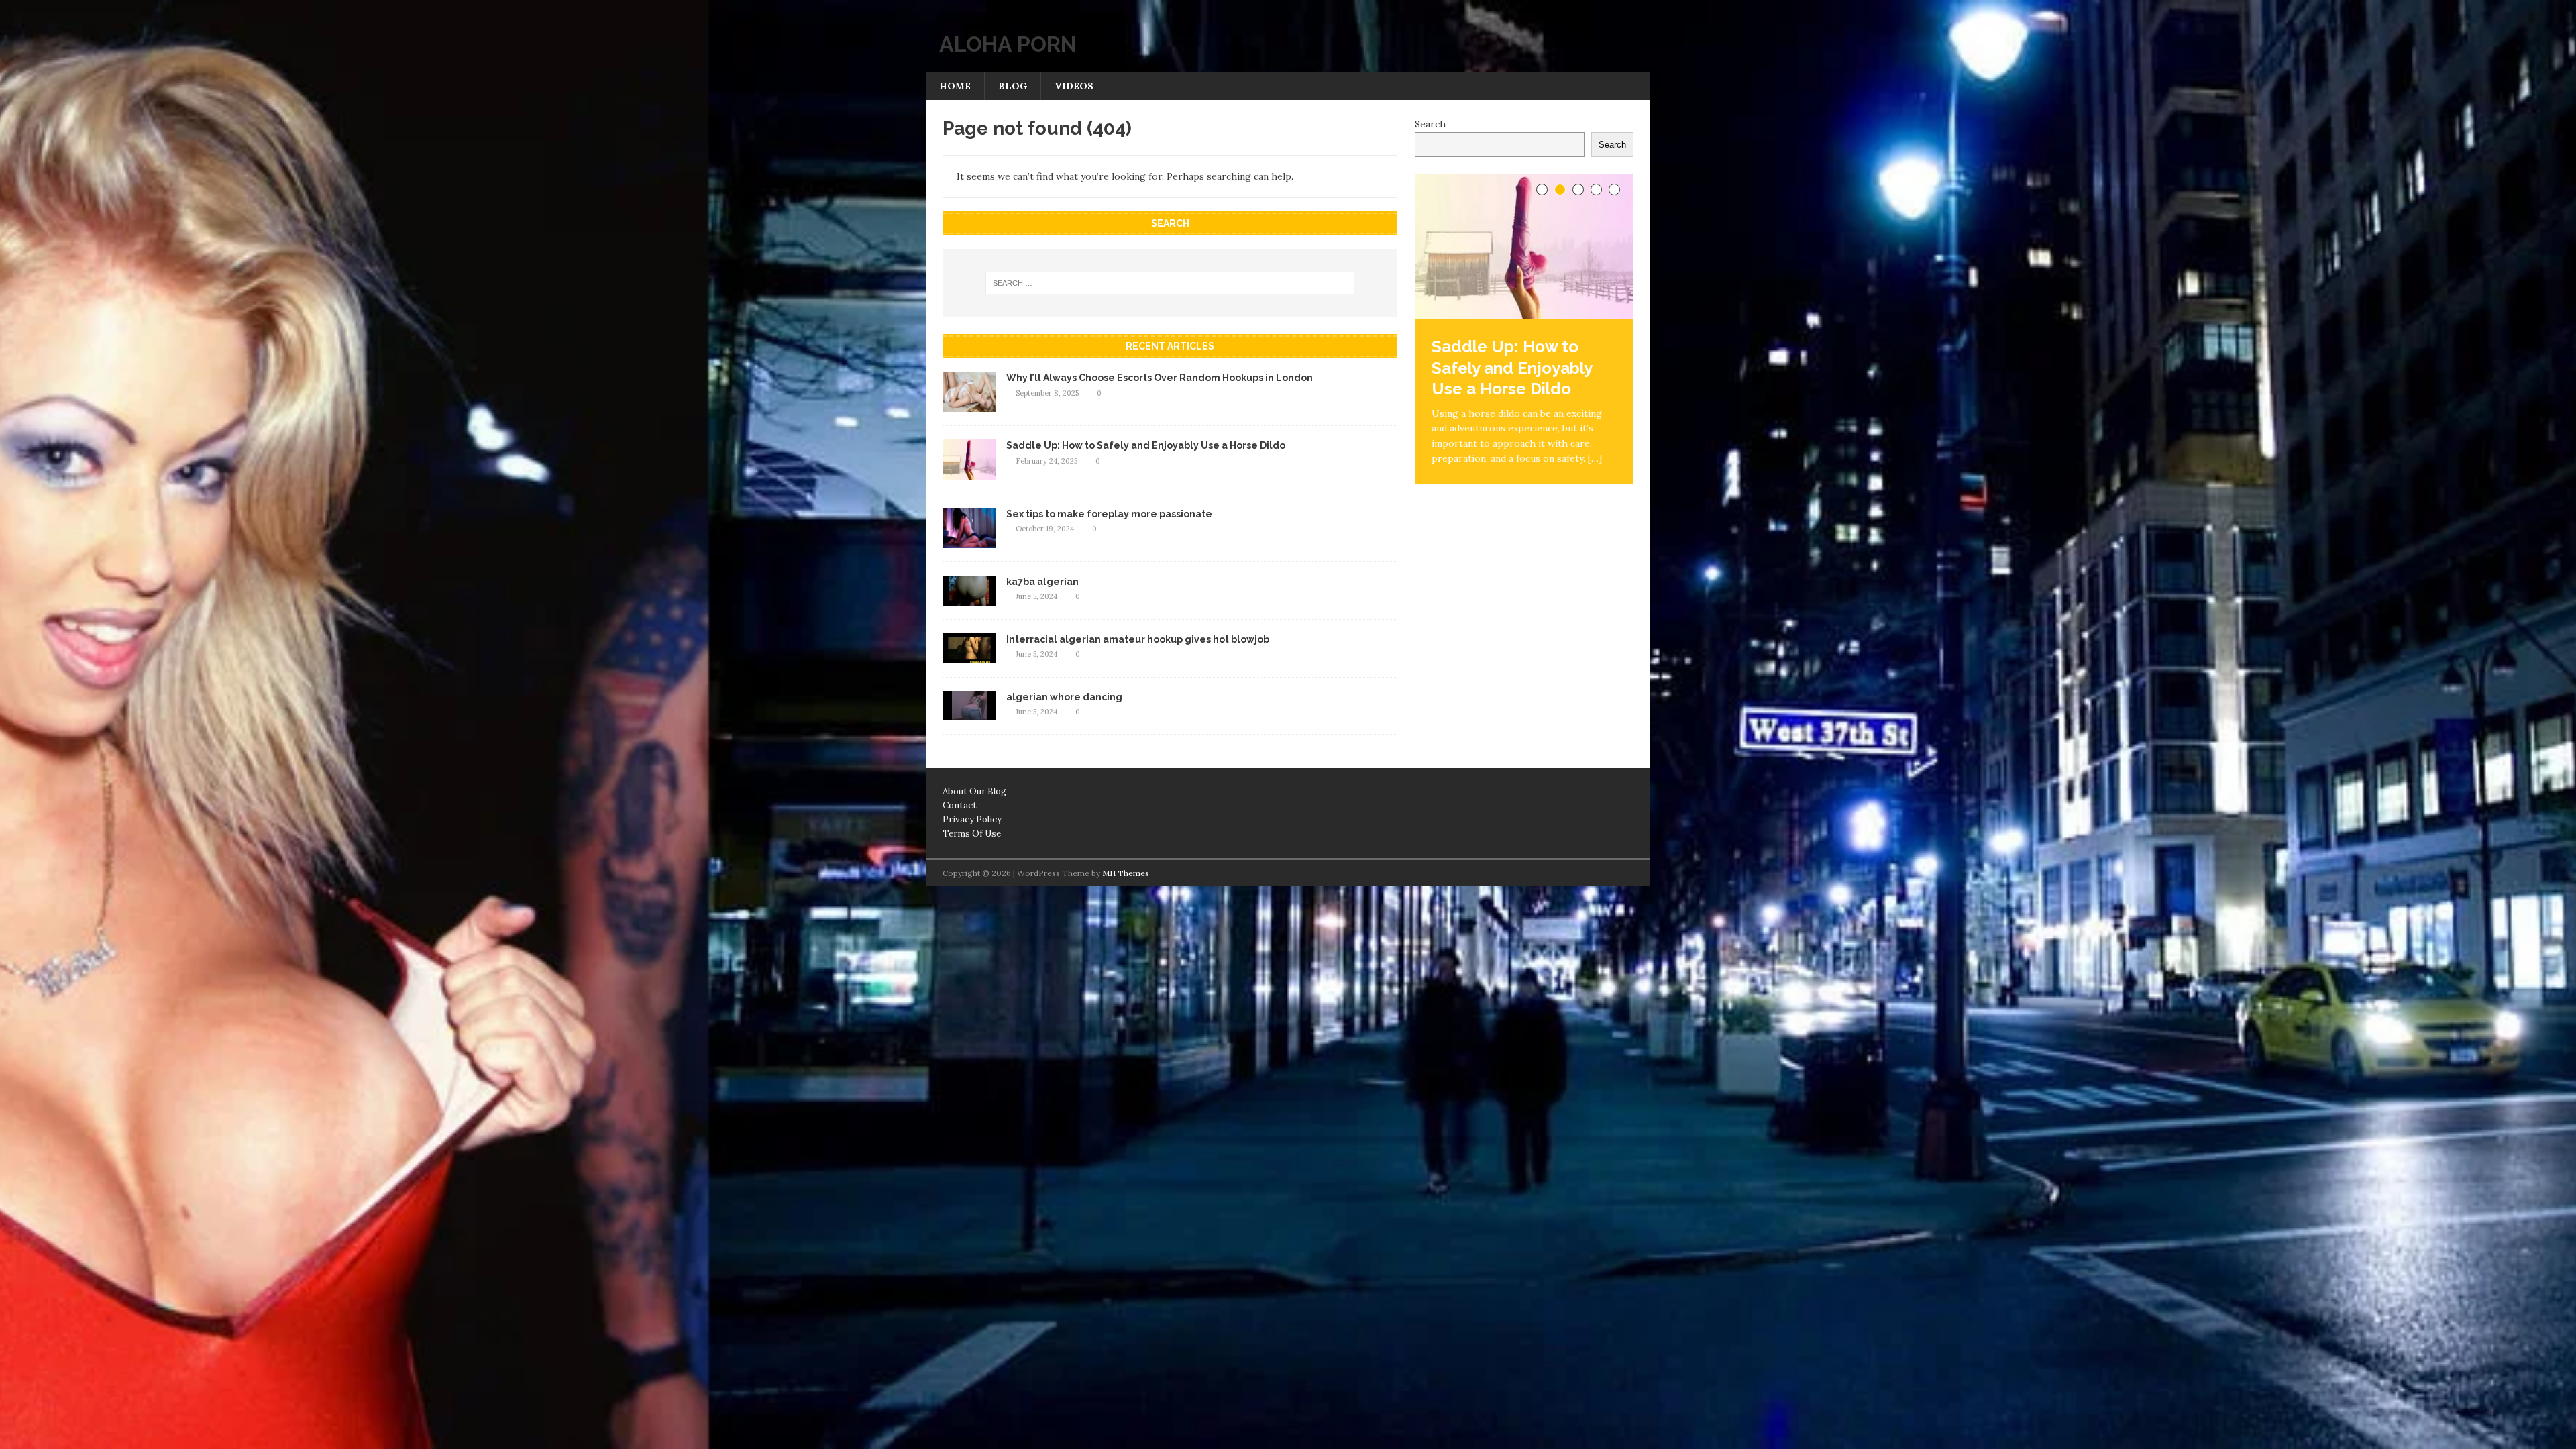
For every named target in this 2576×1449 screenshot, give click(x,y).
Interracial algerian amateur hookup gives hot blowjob (1138, 639)
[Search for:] (1170, 283)
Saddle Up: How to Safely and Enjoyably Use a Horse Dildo (1146, 445)
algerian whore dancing (1064, 697)
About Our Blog (974, 791)
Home (955, 86)
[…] (1595, 458)
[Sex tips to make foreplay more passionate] (969, 540)
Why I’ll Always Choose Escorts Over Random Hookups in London (1160, 378)
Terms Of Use (972, 834)
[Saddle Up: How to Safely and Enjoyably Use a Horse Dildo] (969, 472)
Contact (960, 805)
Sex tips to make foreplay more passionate (1109, 514)
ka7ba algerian (1042, 582)
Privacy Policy (972, 819)
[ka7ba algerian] (969, 598)
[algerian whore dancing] (969, 713)
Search (1430, 124)
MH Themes (1126, 873)
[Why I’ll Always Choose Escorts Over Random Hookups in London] (969, 405)
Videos (1074, 86)
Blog (1013, 86)
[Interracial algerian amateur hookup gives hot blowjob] (969, 655)
